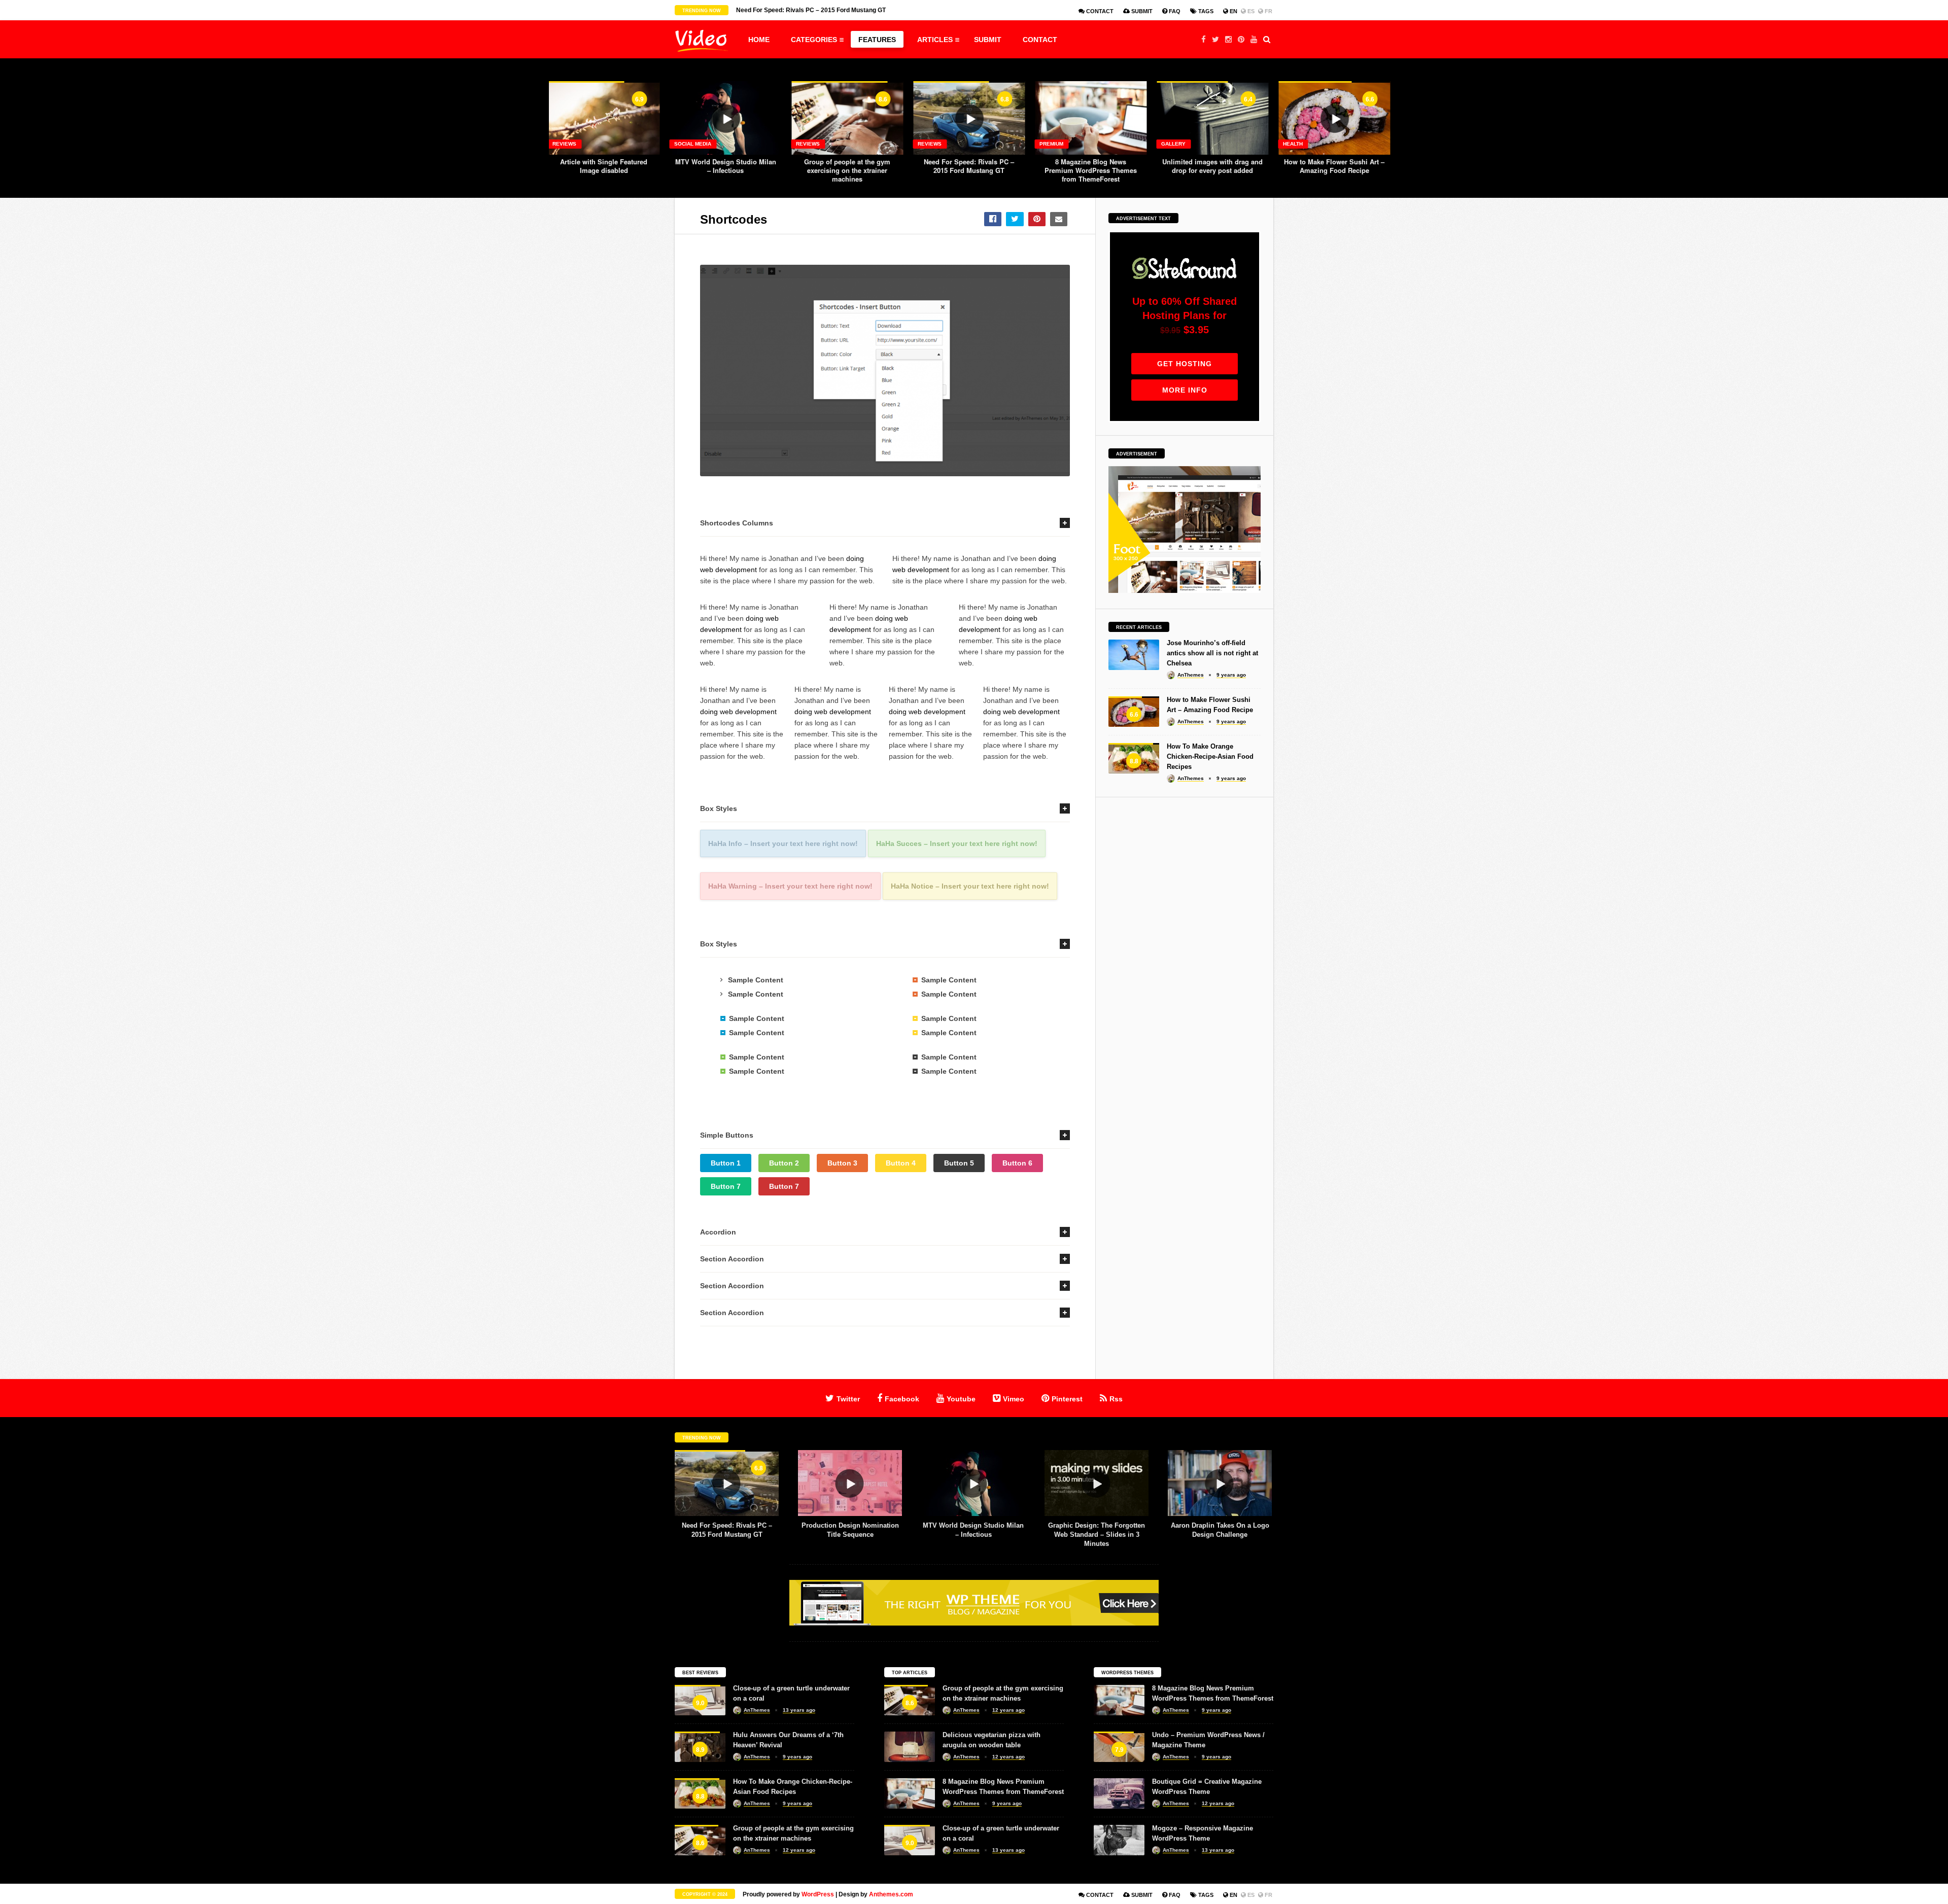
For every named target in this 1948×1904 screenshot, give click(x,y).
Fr (1268, 11)
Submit (1141, 11)
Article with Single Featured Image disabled (604, 166)
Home (759, 40)
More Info (1185, 390)
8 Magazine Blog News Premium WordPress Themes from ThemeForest (1091, 170)
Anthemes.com (891, 1894)
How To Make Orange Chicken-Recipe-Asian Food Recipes (1210, 756)
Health (1293, 144)
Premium (1051, 144)
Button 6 (1017, 1163)
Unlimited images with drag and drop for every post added (1212, 166)
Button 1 (726, 1163)
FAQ (1174, 11)
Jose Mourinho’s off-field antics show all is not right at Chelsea (1212, 653)
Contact (1099, 11)
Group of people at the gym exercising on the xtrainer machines (847, 170)
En (1233, 11)
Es (1250, 11)
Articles (935, 40)
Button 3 (842, 1163)
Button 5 (959, 1163)
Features (877, 40)
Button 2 (784, 1163)
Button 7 (726, 1186)
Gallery (1173, 144)
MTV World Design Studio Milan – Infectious (726, 166)
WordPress (818, 1894)
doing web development (738, 712)
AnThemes (1191, 675)
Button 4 (901, 1163)
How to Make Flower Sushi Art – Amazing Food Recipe (1334, 166)
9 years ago (1231, 675)
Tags (1205, 11)
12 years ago (799, 1850)
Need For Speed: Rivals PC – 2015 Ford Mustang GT (969, 166)
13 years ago (799, 1710)
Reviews (564, 144)
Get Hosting (1185, 364)
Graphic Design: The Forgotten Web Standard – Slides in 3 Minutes (1097, 1535)
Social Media (693, 144)
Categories (814, 40)
